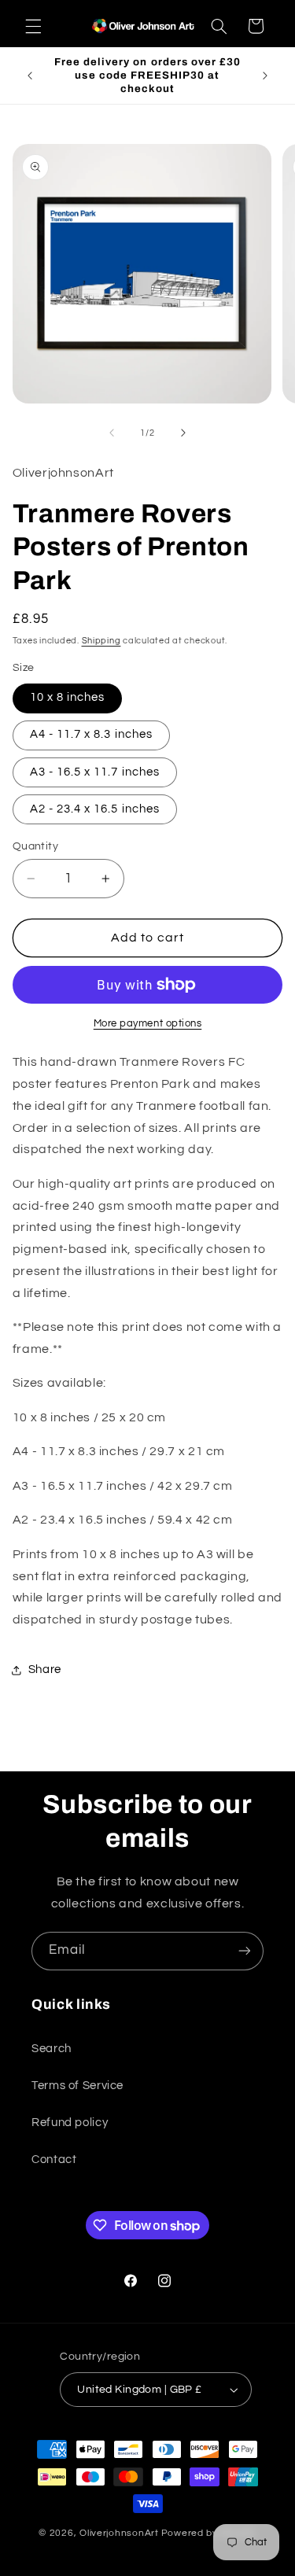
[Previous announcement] (30, 76)
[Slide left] (112, 433)
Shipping (101, 641)
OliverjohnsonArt (119, 2533)
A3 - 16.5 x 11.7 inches (95, 772)
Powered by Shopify (209, 2533)
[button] (33, 26)
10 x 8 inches (68, 697)
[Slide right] (183, 433)
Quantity (35, 846)
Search (52, 2049)
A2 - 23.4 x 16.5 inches (95, 809)
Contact (54, 2160)
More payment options (148, 1024)
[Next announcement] (265, 76)
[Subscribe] (245, 1951)
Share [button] (45, 1669)
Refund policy (70, 2123)
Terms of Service (77, 2086)
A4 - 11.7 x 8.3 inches (91, 734)
